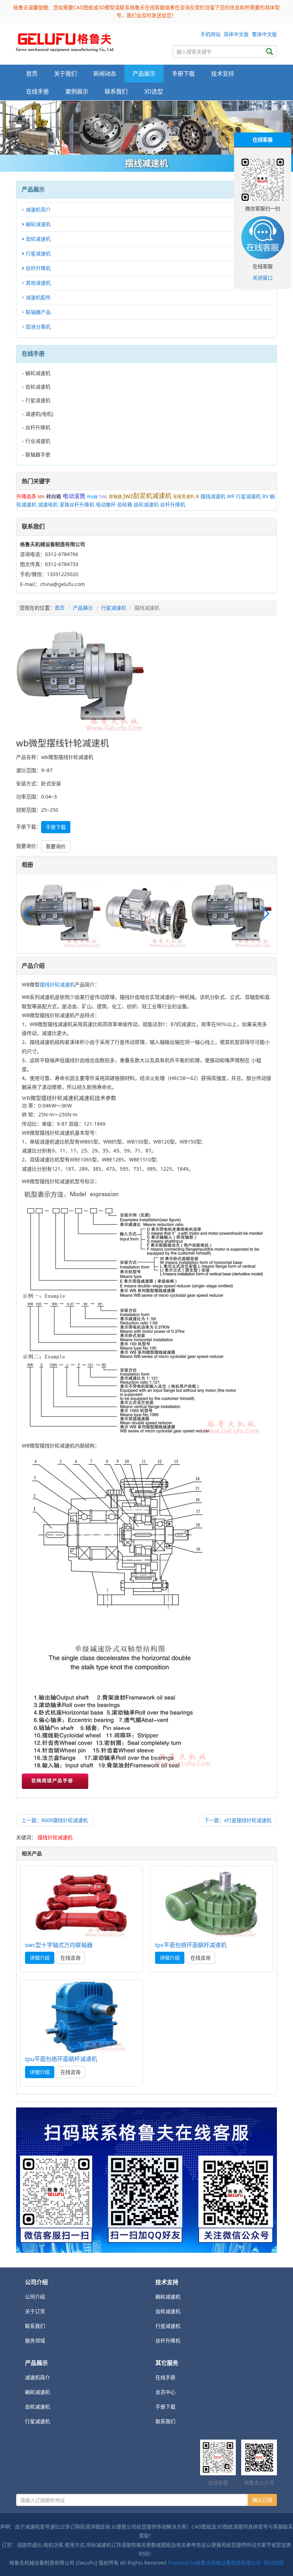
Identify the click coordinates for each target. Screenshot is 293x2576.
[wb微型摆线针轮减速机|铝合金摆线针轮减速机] (65, 41)
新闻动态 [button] (105, 74)
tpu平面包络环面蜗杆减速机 (61, 2059)
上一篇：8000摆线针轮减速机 (55, 1820)
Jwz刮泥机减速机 (147, 496)
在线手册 (165, 2377)
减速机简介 (38, 209)
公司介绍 (35, 2297)
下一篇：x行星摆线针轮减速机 (238, 1820)
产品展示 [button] (144, 74)
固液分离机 (38, 327)
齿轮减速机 (38, 239)
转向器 (92, 497)
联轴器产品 (38, 312)
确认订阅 (262, 2500)
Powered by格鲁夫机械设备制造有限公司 (214, 2563)
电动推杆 (106, 504)
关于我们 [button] (65, 74)
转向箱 (54, 496)
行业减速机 (38, 441)
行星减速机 (38, 253)
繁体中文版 (264, 34)
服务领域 (35, 2340)
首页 (32, 74)
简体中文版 (236, 34)
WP (231, 496)
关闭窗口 (263, 278)
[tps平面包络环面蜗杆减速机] (212, 1903)
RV (265, 496)
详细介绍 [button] (40, 1958)
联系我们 (116, 91)
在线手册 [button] (38, 91)
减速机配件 (38, 297)
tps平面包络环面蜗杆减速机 (191, 1945)
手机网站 (210, 34)
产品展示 (83, 608)
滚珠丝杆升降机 (77, 504)
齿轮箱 (125, 504)
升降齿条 (26, 496)
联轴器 (115, 497)
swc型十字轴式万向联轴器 (59, 1945)
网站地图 (274, 2563)
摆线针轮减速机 (57, 984)
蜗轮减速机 (38, 224)
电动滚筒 (74, 496)
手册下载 (165, 2407)
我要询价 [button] (56, 846)
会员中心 (165, 2392)
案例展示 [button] (77, 91)
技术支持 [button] (223, 74)
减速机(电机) (39, 414)
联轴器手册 (38, 454)
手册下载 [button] (183, 74)
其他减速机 (38, 283)
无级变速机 (184, 497)
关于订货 (35, 2311)
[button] (265, 914)
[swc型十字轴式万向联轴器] (81, 1903)
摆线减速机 (213, 496)
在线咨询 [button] (70, 1958)
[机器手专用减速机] (146, 128)
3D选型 (153, 91)
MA (41, 497)
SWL (103, 497)
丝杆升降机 (38, 268)
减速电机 (48, 504)
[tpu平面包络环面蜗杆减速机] (81, 2017)
